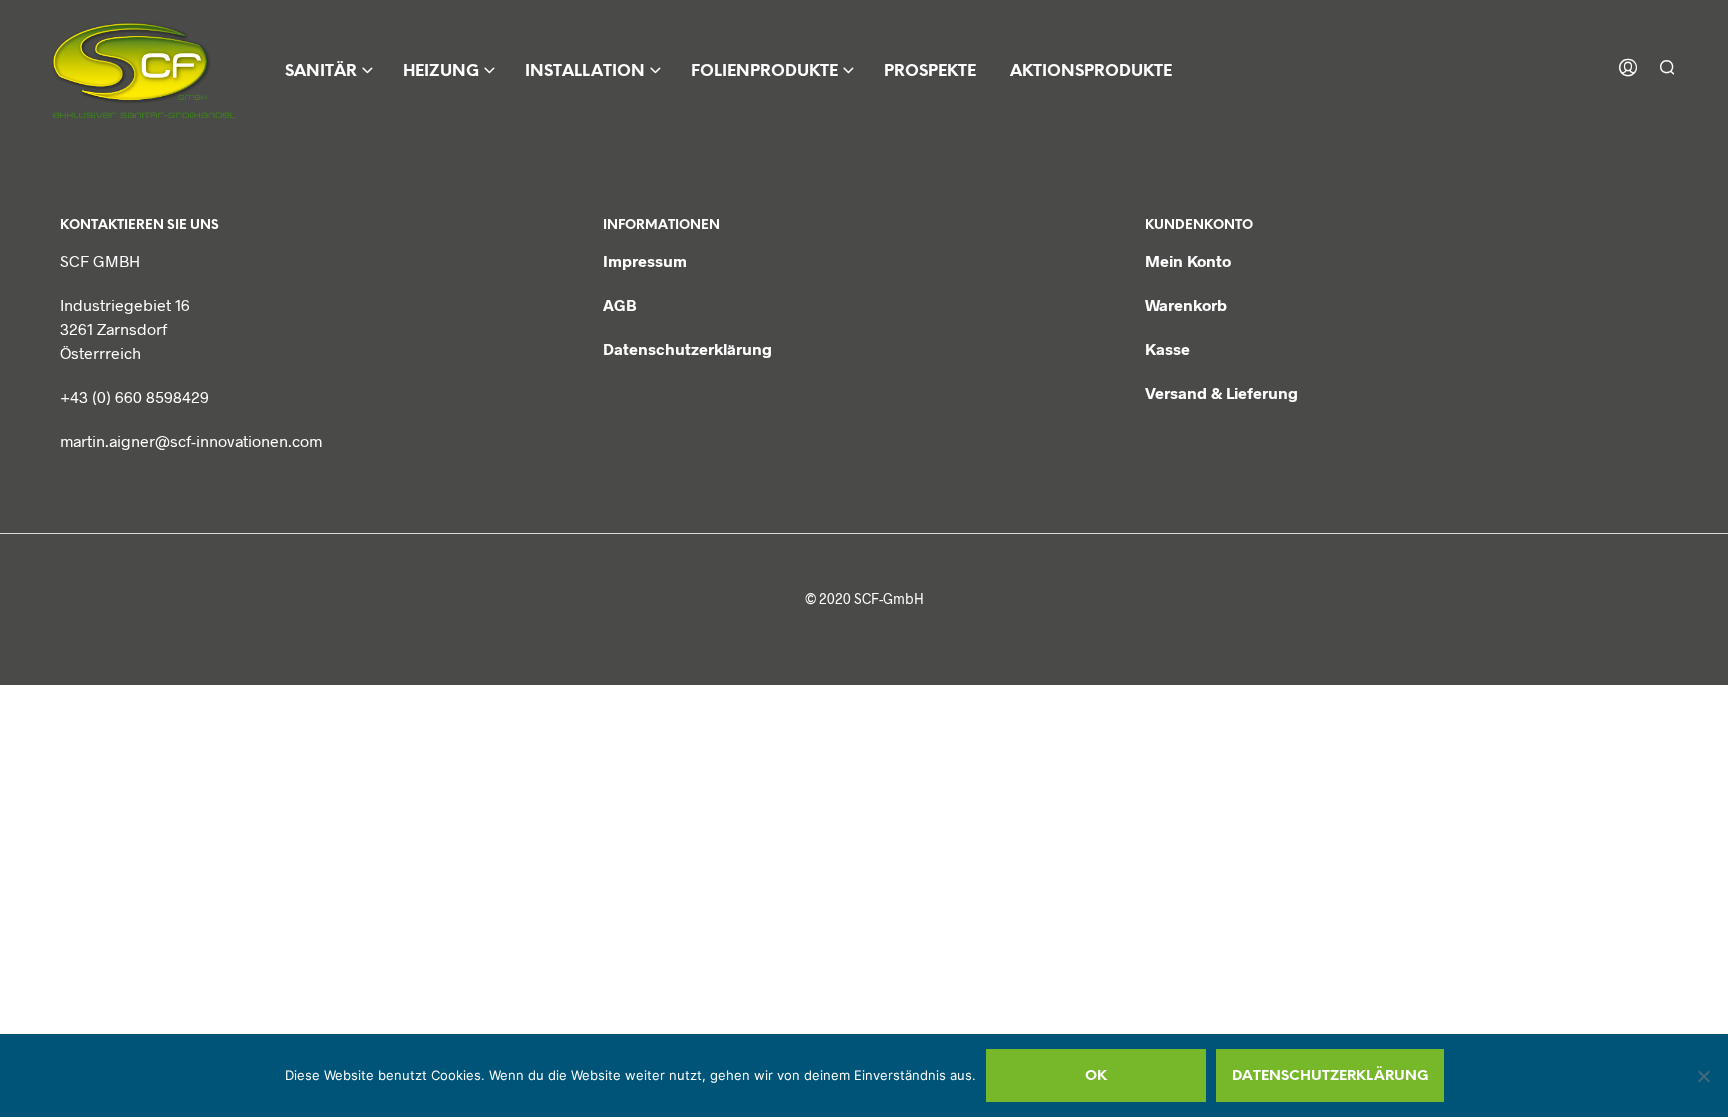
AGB (620, 304)
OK (1096, 1076)
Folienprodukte (764, 71)
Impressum (645, 260)
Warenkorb (1186, 304)
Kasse (1167, 348)
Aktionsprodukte (1091, 71)
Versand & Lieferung (1221, 392)
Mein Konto (1188, 260)
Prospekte (930, 71)
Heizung (441, 71)
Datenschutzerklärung (687, 348)
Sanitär (321, 71)
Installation (585, 71)
